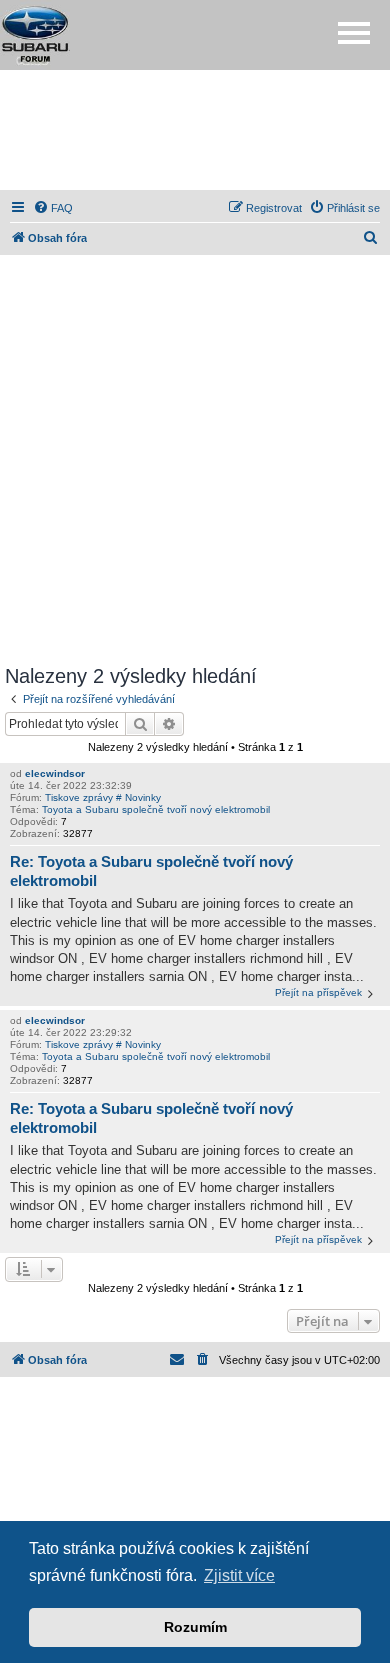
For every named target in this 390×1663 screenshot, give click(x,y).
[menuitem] (53, 208)
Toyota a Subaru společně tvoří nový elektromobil (156, 809)
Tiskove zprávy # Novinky (103, 797)
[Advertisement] (195, 130)
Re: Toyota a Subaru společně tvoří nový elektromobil (151, 871)
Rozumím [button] (195, 1627)
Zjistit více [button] (239, 1575)
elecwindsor (55, 773)
